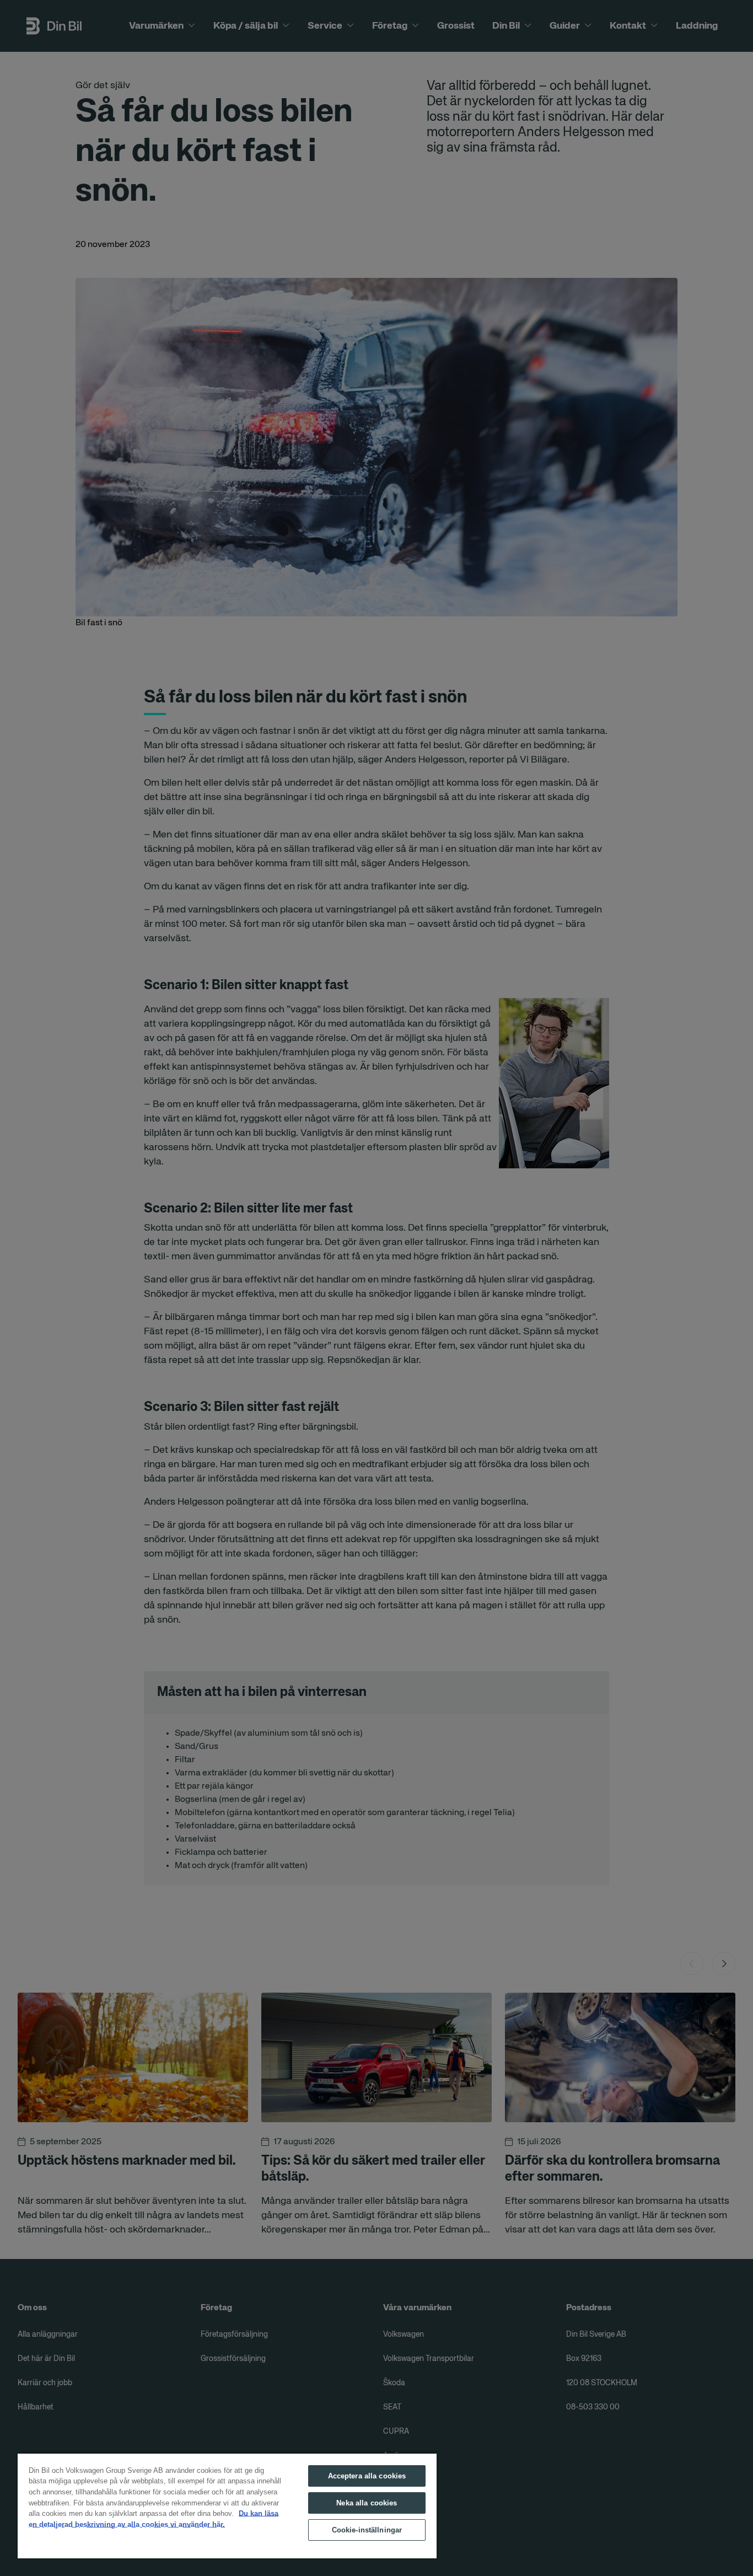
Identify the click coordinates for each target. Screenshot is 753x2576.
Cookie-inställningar (367, 2530)
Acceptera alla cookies (367, 2476)
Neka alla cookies (367, 2503)
